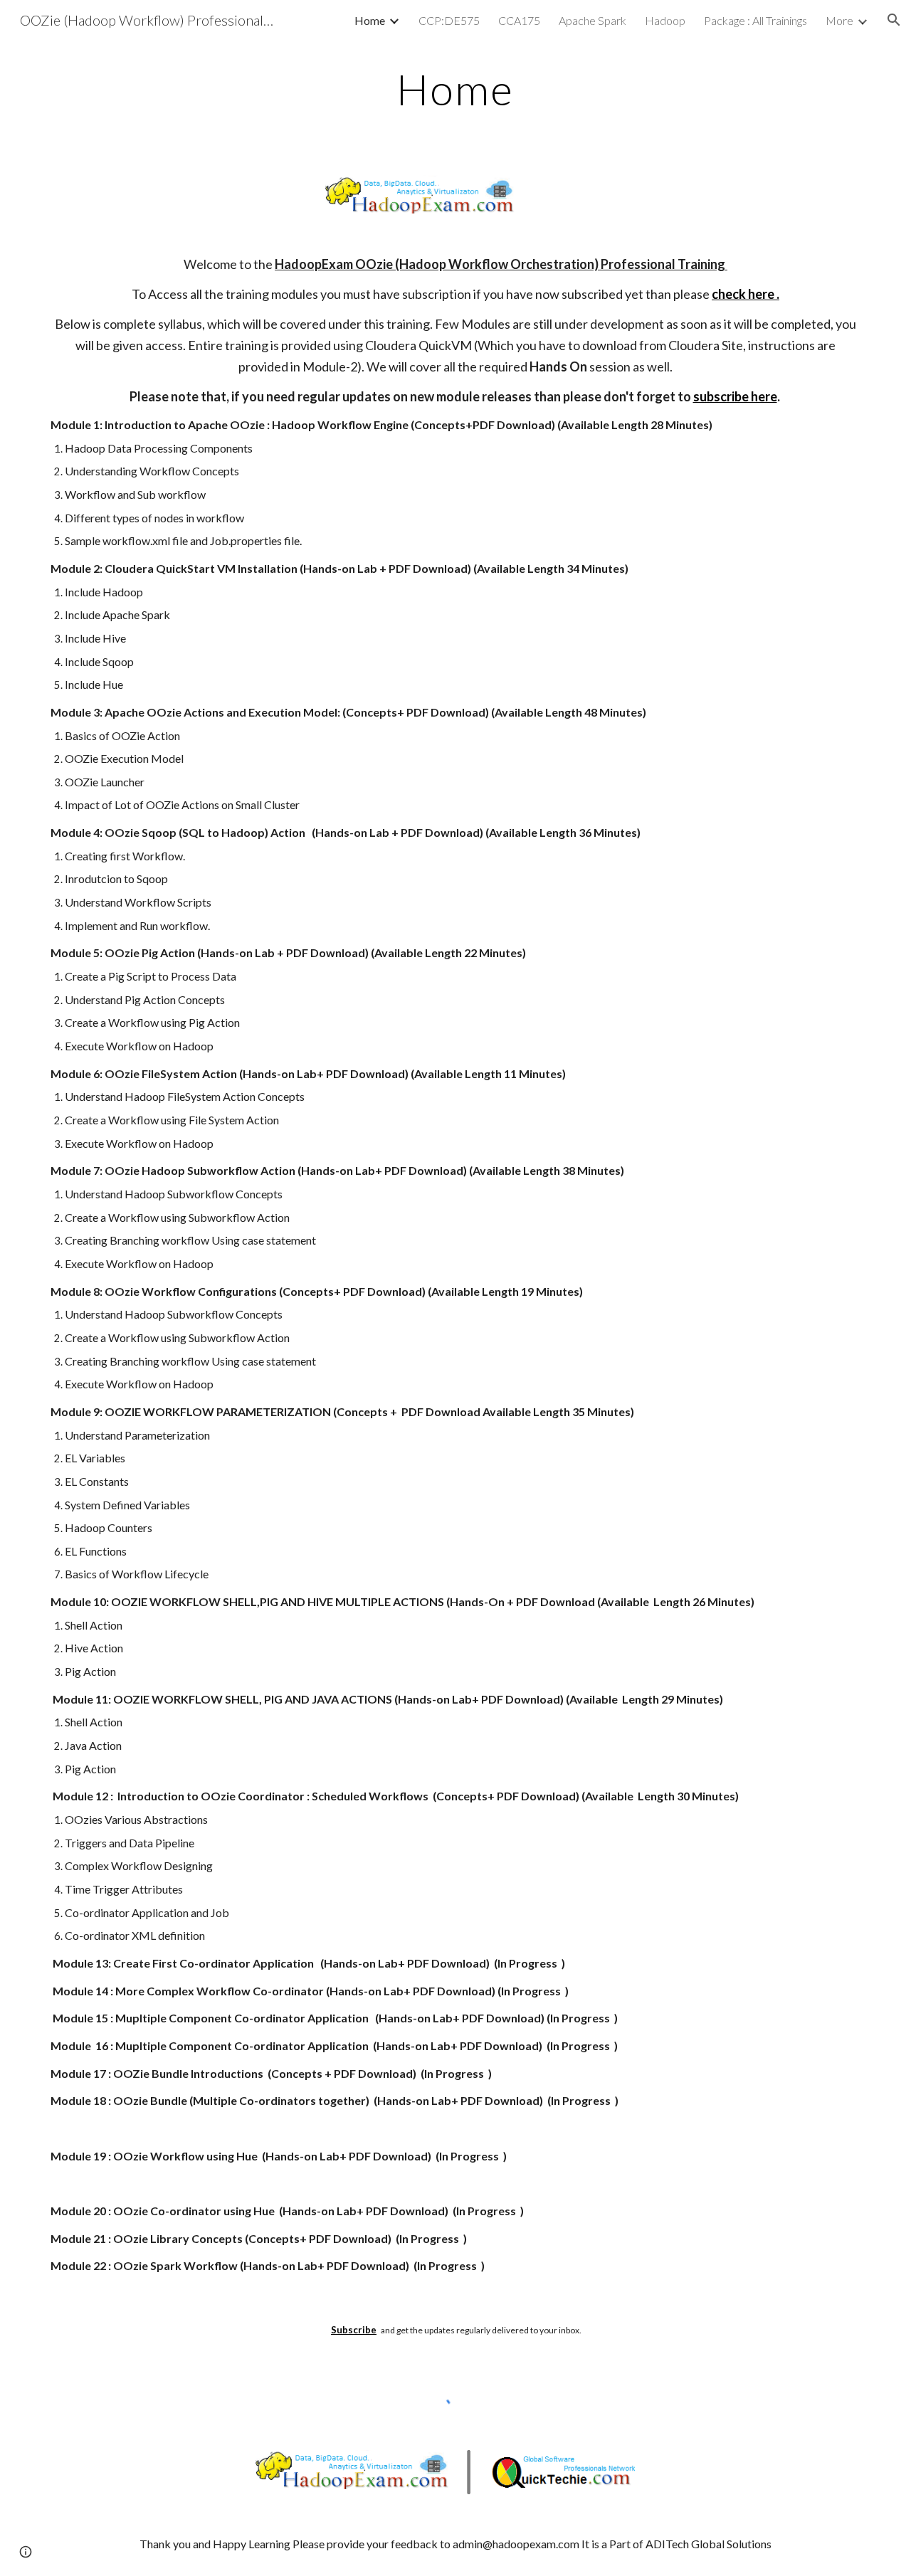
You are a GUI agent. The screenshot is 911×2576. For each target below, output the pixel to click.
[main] (455, 89)
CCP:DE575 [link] (449, 20)
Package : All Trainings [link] (755, 20)
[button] (894, 20)
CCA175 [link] (519, 20)
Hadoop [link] (665, 20)
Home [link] (370, 20)
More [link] (839, 20)
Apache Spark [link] (593, 20)
